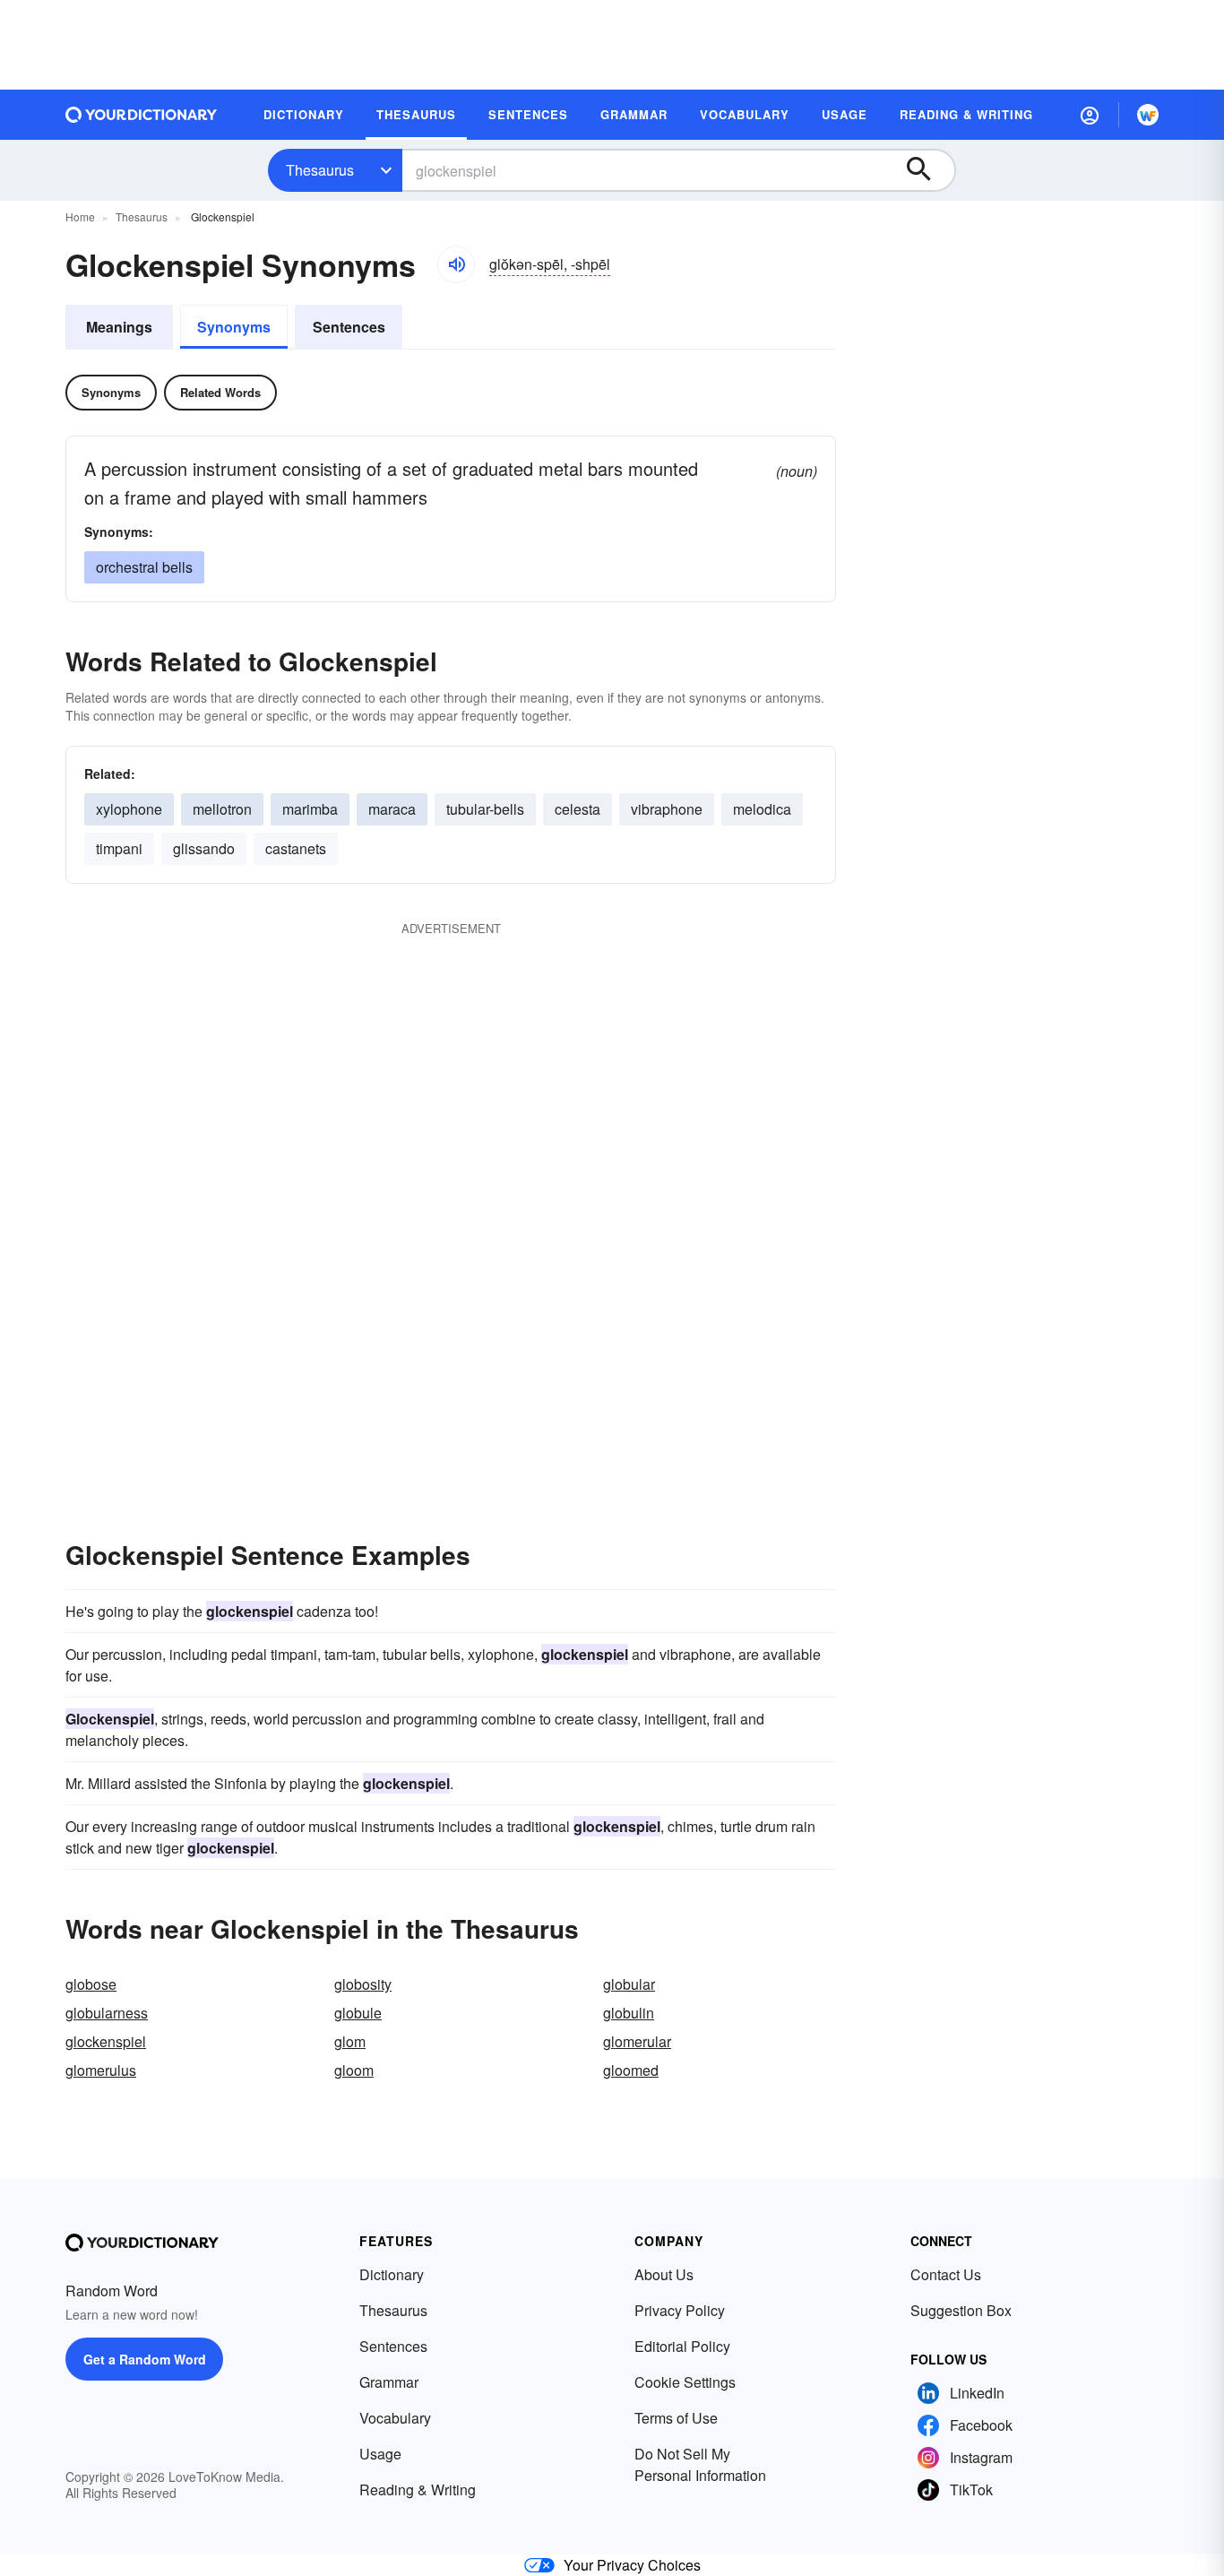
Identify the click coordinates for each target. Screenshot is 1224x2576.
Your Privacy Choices (632, 2565)
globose (91, 1984)
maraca (392, 809)
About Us (664, 2274)
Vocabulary (395, 2418)
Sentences (349, 327)
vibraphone (667, 809)
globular (629, 1984)
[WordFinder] (1148, 115)
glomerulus (101, 2070)
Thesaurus (320, 170)
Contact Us (946, 2274)
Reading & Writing (418, 2490)
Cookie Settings (685, 2382)
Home (80, 216)
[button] (1090, 115)
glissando (204, 848)
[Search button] (927, 170)
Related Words (220, 392)
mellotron (222, 809)
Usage (380, 2454)
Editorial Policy (682, 2346)
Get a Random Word (145, 2359)
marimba (310, 809)
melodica (762, 809)
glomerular (637, 2041)
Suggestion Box (961, 2310)
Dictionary (392, 2274)
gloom (354, 2070)
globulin (629, 2013)
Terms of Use (676, 2418)
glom (350, 2041)
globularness (107, 2013)
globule (358, 2013)
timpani (119, 848)
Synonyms (234, 327)
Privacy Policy (680, 2310)
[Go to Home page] (142, 115)
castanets (296, 848)
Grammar (389, 2382)
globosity (363, 1984)
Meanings (119, 327)
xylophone (129, 809)
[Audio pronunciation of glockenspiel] (456, 264)
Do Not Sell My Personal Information (700, 2464)
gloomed (631, 2070)
